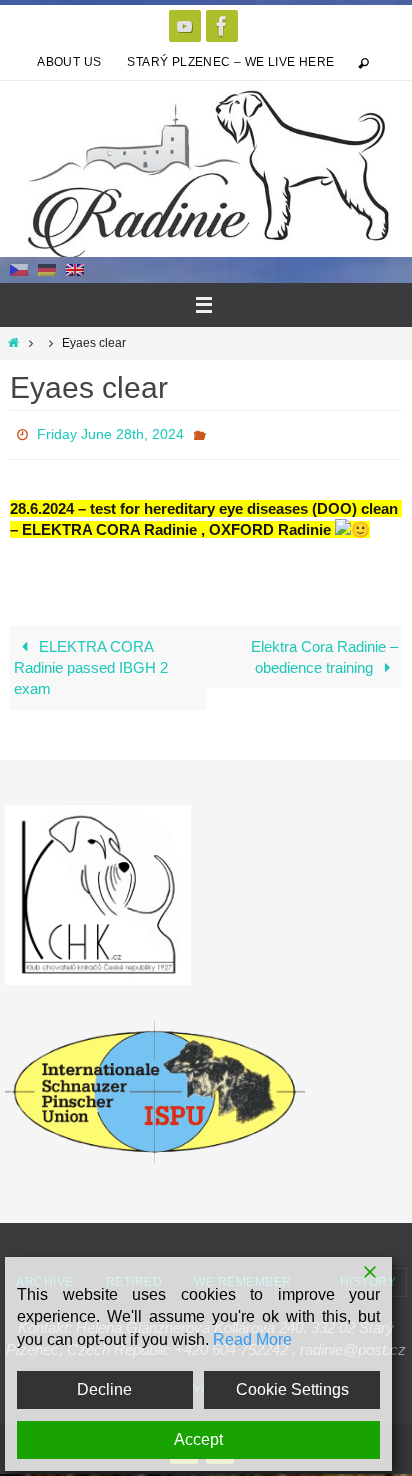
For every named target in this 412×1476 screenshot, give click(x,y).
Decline (104, 1389)
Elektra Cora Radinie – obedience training (324, 651)
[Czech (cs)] (19, 269)
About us (69, 62)
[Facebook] (222, 26)
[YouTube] (185, 26)
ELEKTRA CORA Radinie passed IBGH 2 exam (91, 662)
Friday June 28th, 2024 (110, 432)
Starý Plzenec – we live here (230, 62)
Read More (252, 1339)
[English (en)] (75, 269)
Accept (198, 1439)
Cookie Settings (292, 1389)
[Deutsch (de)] (47, 269)
